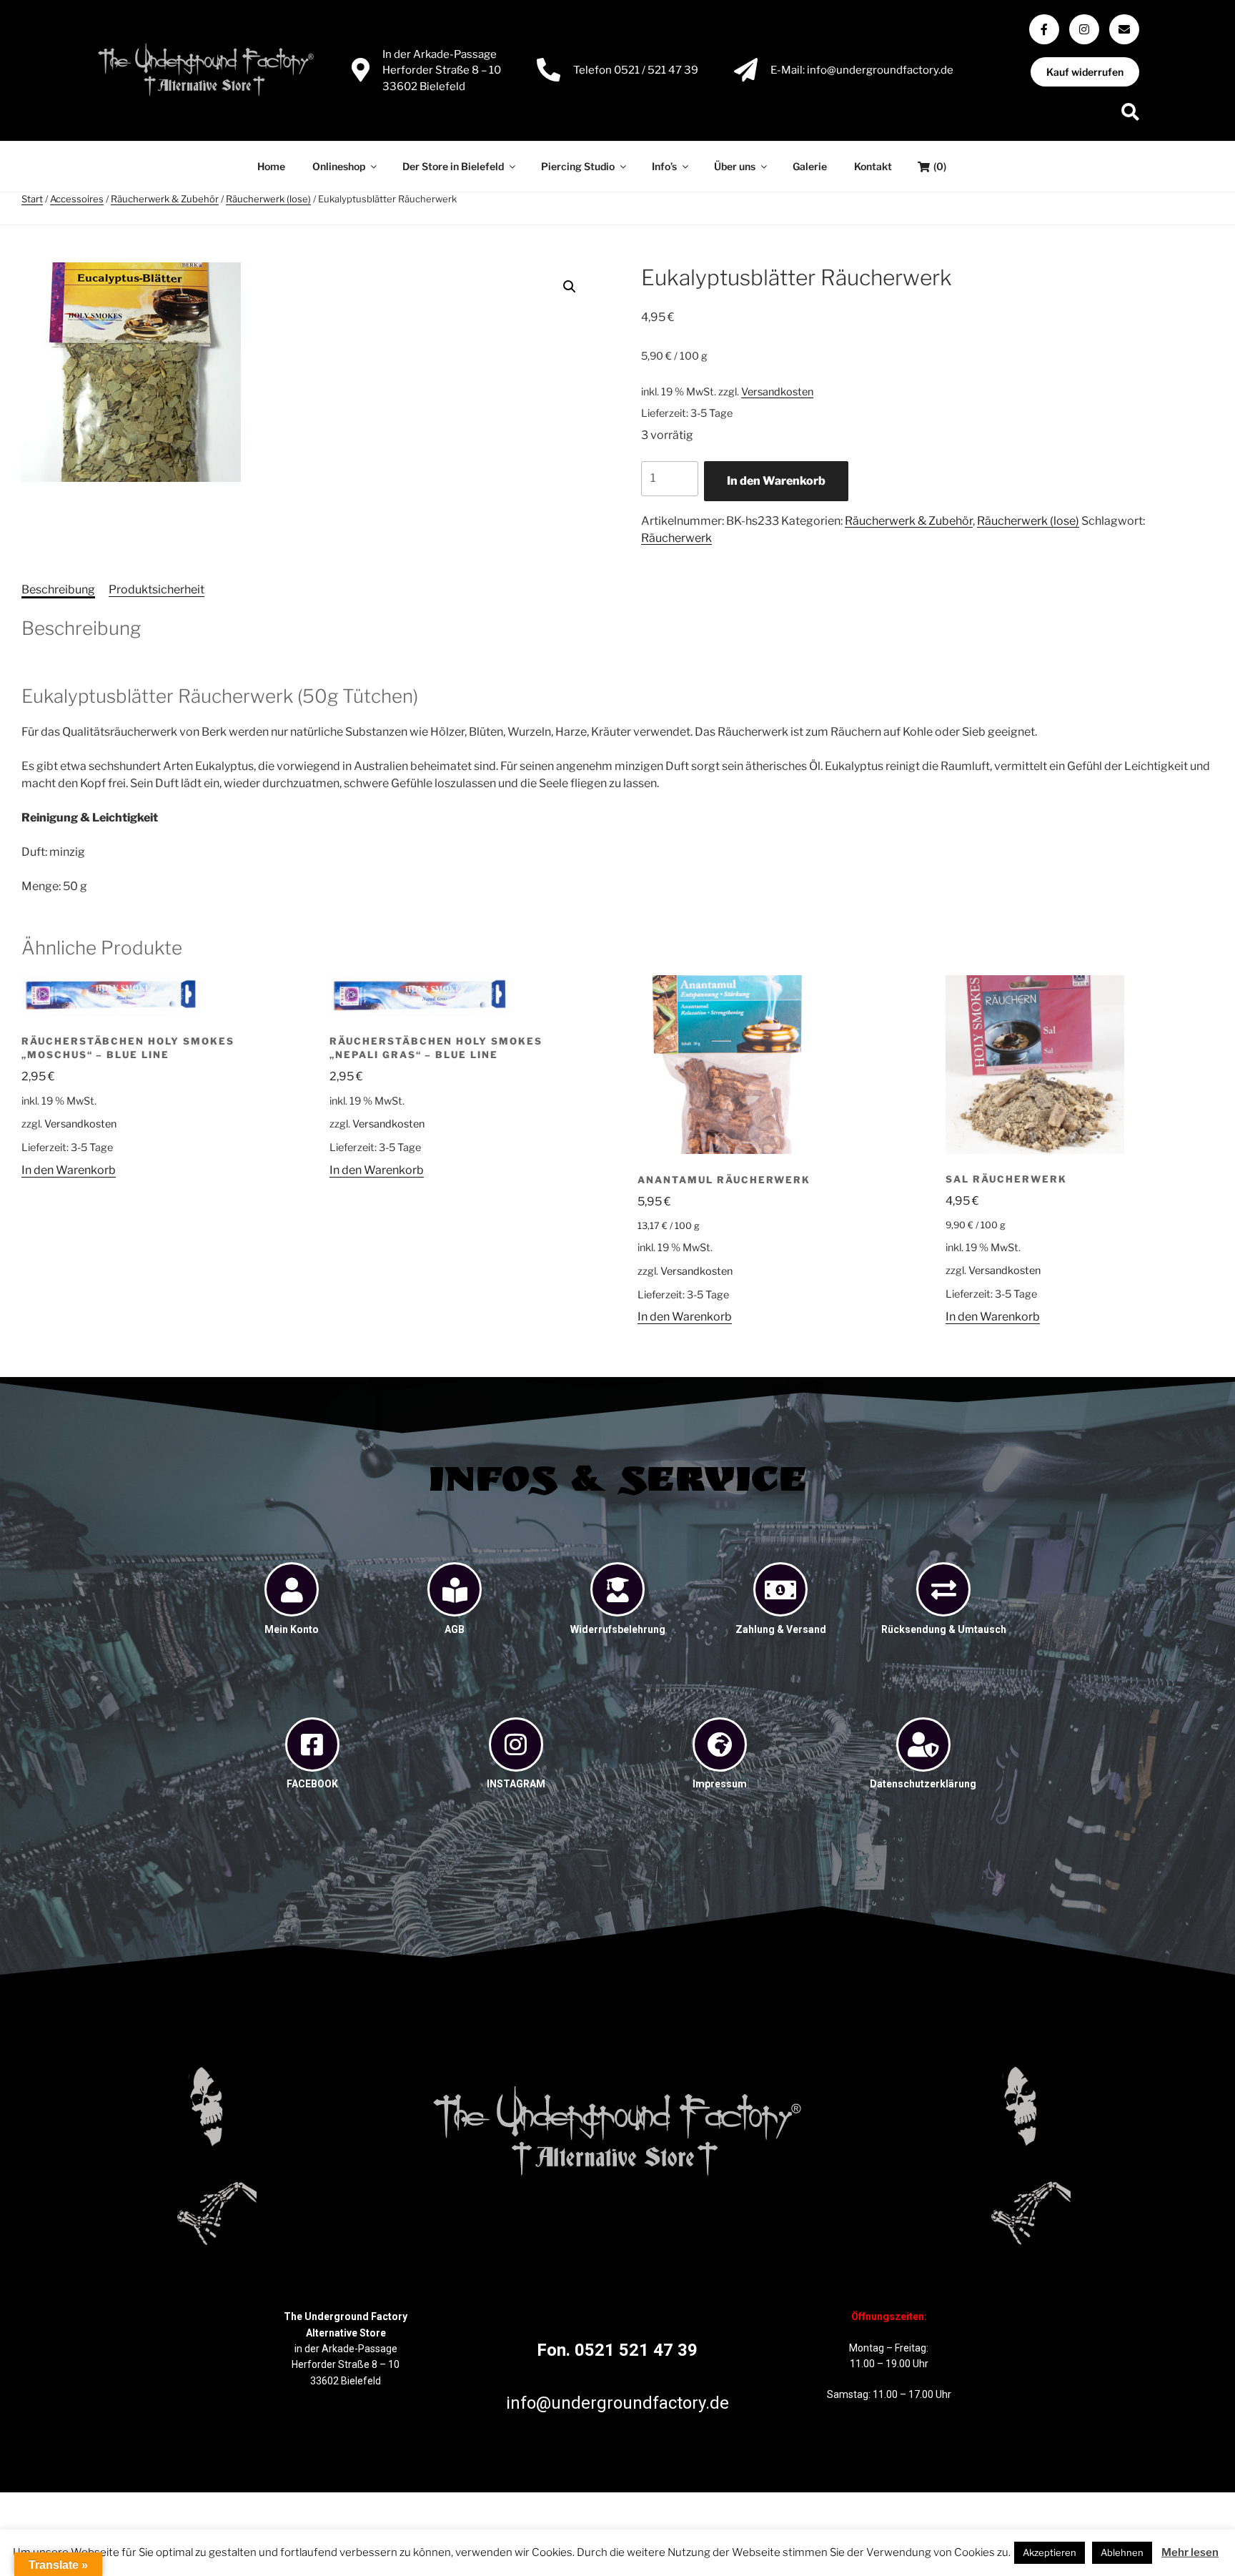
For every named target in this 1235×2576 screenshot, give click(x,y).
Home (271, 166)
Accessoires (77, 199)
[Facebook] (1044, 29)
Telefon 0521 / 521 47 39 (636, 70)
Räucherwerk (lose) (268, 199)
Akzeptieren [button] (1050, 2552)
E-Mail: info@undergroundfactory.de (862, 70)
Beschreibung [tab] (58, 589)
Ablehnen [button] (1122, 2552)
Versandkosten (777, 392)
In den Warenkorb (776, 481)
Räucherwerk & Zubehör (165, 199)
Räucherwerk (676, 538)
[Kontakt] (1124, 29)
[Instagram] (1084, 29)
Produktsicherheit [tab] (157, 589)
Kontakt (873, 166)
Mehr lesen (1190, 2552)
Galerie (810, 166)
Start (32, 199)
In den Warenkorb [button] (69, 1170)
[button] (570, 287)
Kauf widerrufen (1085, 72)
